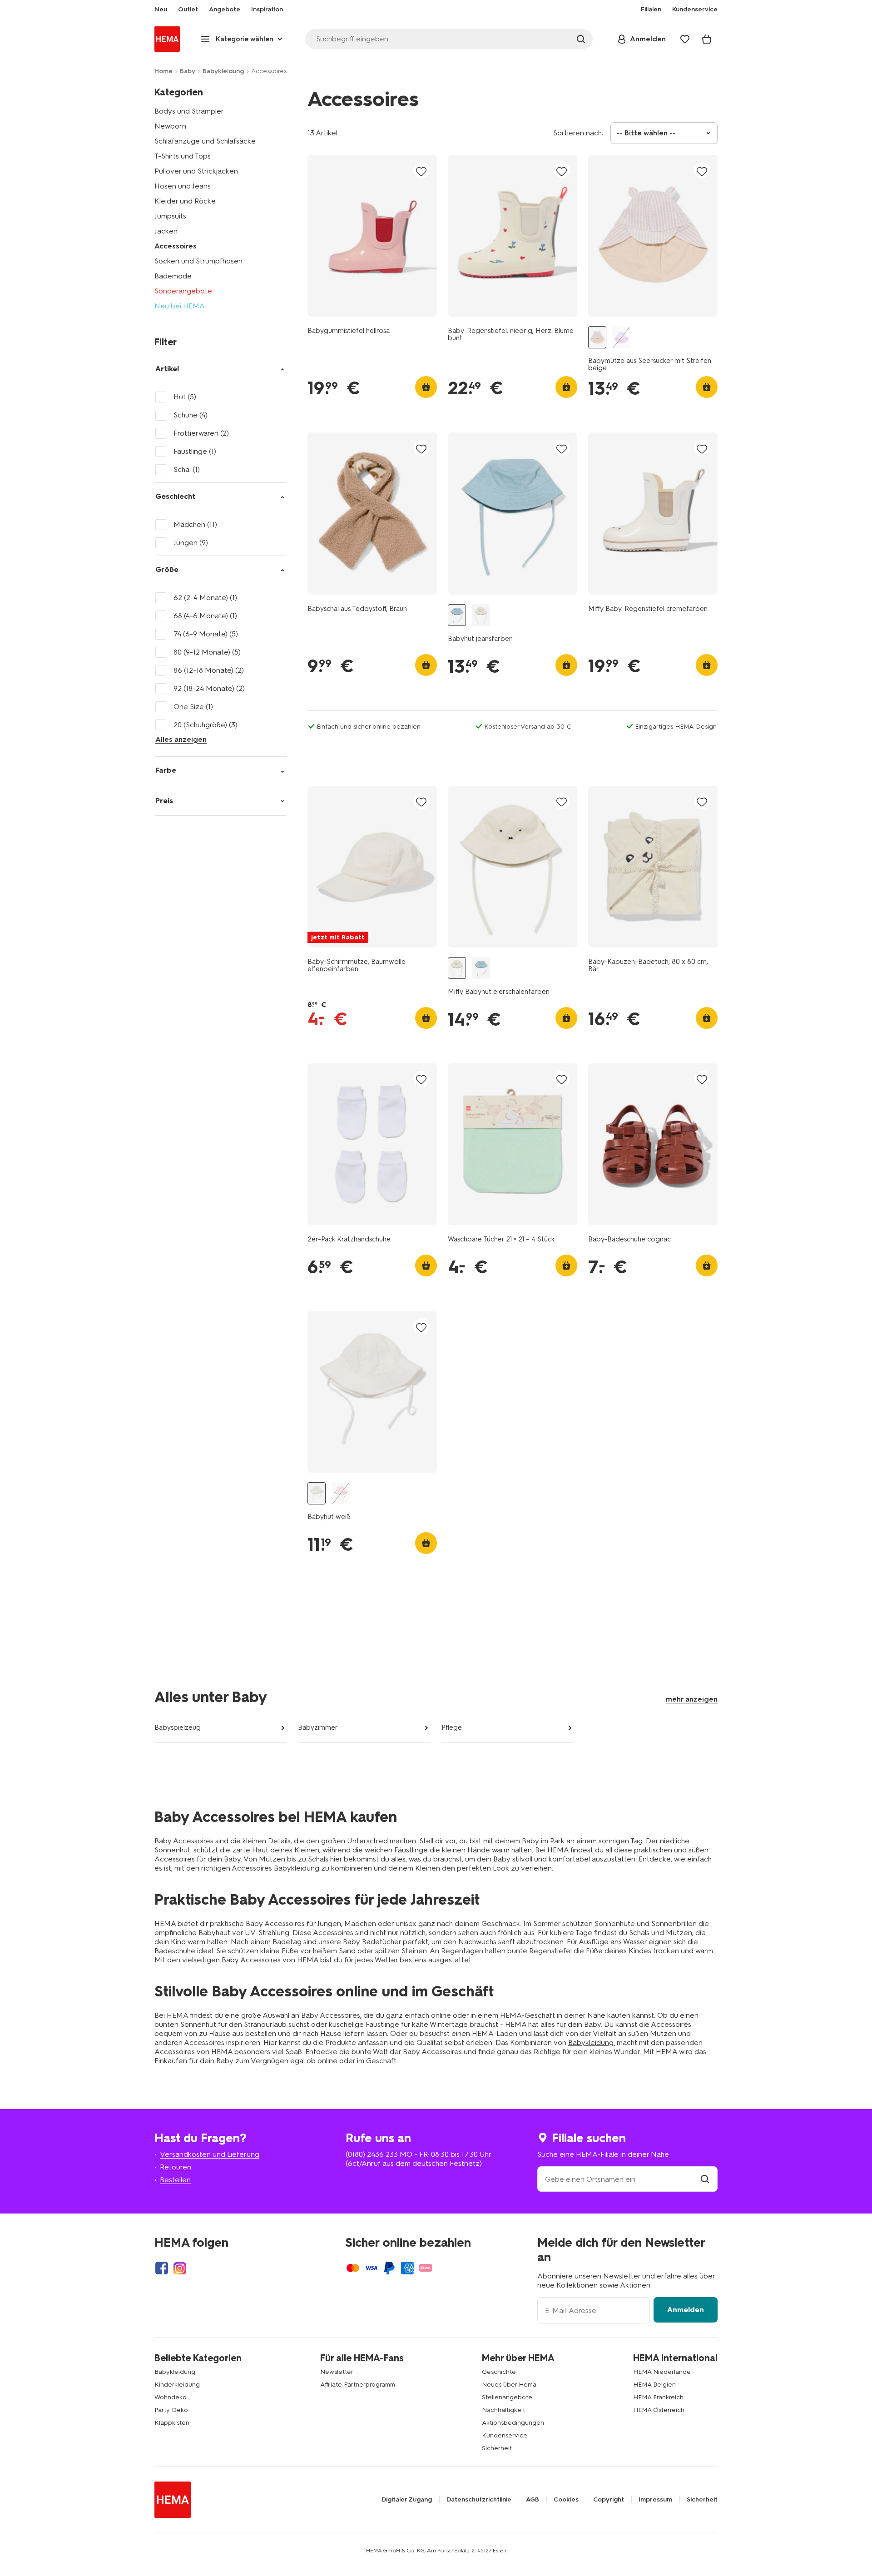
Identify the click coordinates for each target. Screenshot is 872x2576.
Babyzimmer (318, 1727)
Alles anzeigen (181, 739)
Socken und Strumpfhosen (198, 261)
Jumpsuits (170, 216)
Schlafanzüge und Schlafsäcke (205, 141)
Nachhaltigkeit (503, 2410)
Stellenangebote (507, 2397)
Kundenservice (505, 2435)
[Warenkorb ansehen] (707, 39)
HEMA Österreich (659, 2410)
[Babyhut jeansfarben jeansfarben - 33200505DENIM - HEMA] (457, 615)
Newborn (170, 126)
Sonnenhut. (173, 1850)
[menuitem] (161, 10)
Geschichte (499, 2372)
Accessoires (176, 246)
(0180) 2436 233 (372, 2154)
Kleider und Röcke (185, 201)
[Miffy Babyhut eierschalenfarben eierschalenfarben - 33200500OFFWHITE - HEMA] (481, 615)
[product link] (372, 236)
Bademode (173, 276)
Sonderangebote (183, 291)
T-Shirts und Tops (183, 156)
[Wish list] (685, 39)
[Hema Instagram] (180, 2268)
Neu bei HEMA (180, 306)
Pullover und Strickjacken (196, 171)
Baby (188, 71)
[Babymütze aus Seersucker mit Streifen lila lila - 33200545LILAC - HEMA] (621, 337)
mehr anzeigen (692, 1699)
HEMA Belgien (654, 2385)
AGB (533, 2500)
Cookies (566, 2500)
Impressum (655, 2500)
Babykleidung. (592, 2042)
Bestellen (175, 2180)
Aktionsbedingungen (513, 2423)
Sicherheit (497, 2448)
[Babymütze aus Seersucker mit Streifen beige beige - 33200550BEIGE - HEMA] (597, 337)
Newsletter (337, 2372)
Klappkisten (172, 2423)
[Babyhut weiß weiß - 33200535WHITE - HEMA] (317, 1493)
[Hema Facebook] (162, 2268)
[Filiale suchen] (705, 2179)
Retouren (176, 2167)
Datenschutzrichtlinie (479, 2500)
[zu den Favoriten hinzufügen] (421, 171)
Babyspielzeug (178, 1727)
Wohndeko (171, 2397)
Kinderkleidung (177, 2385)
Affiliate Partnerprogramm (358, 2385)
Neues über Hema (509, 2385)
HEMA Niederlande (662, 2372)
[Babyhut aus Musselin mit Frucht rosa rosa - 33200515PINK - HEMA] (341, 1493)
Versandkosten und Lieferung (210, 2154)
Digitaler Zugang (407, 2500)
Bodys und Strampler (189, 111)
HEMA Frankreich (658, 2397)
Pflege (452, 1727)
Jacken (166, 231)
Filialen (651, 10)
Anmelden (686, 2310)
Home (163, 71)
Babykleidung (223, 71)
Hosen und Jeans (183, 186)
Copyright (609, 2500)
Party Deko (171, 2410)
